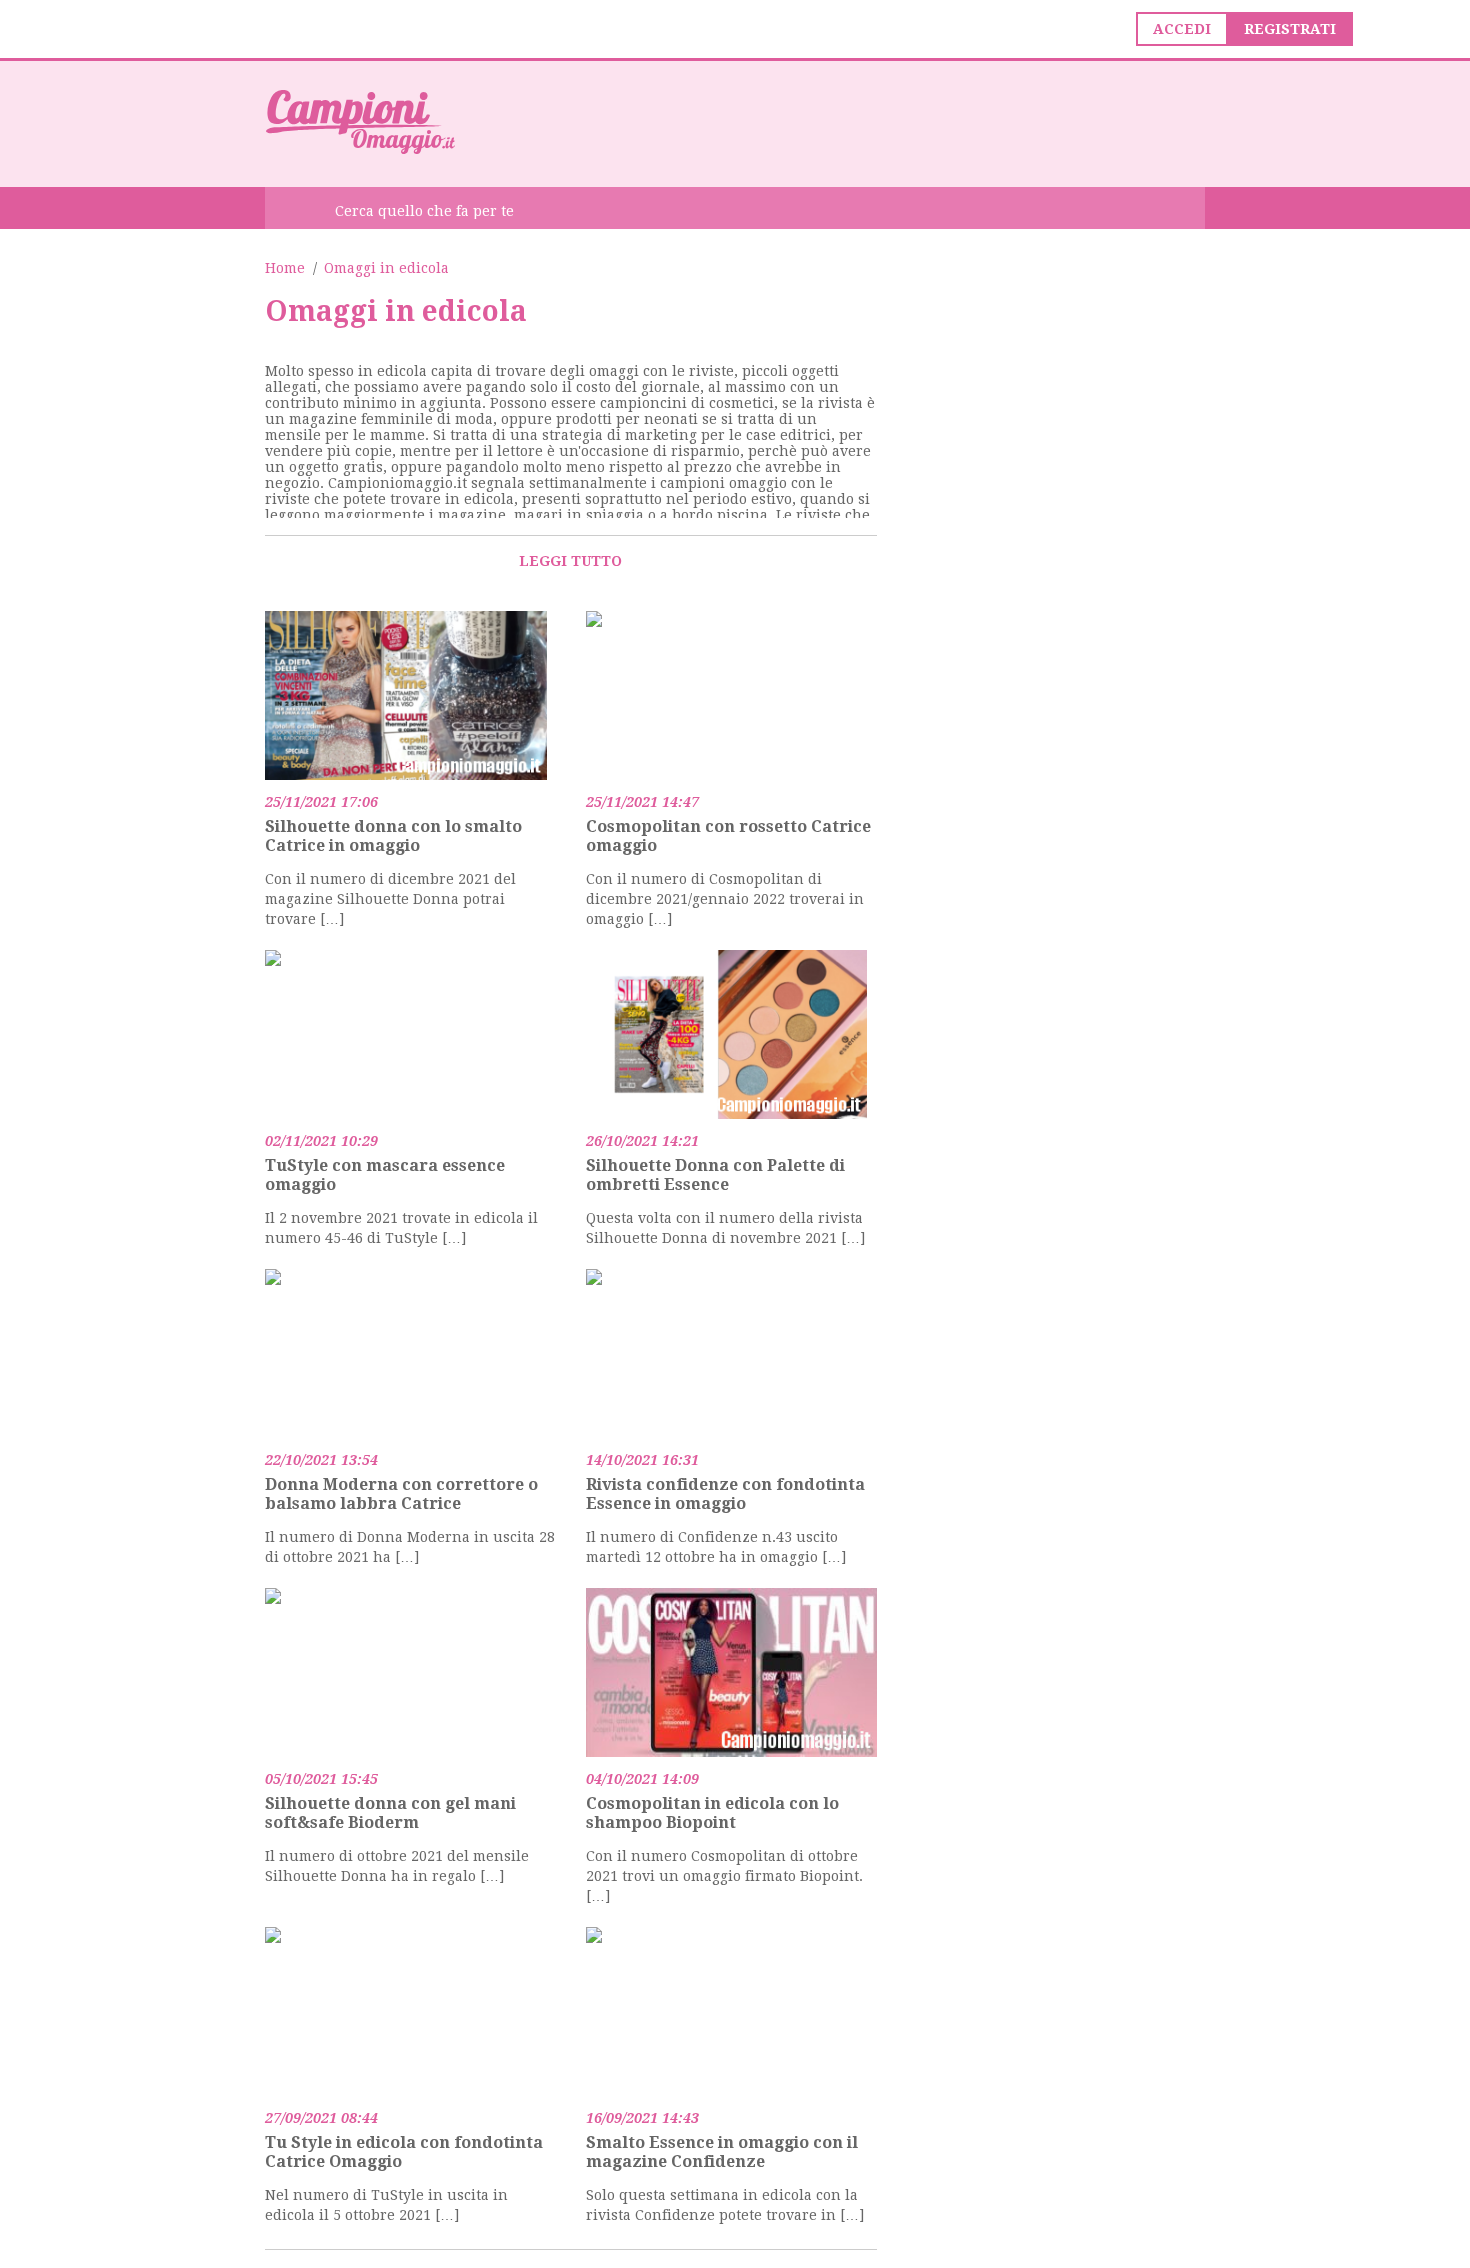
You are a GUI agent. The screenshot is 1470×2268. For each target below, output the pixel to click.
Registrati (1290, 29)
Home (285, 268)
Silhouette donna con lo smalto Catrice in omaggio (393, 836)
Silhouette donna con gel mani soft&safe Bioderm (390, 1813)
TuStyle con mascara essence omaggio (385, 1175)
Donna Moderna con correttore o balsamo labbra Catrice (401, 1494)
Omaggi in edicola (386, 268)
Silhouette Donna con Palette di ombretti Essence (715, 1175)
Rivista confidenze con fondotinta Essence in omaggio (725, 1494)
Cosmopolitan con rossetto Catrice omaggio (728, 836)
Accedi (1182, 29)
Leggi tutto (570, 561)
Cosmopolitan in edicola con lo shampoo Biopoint (712, 1813)
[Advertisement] (841, 122)
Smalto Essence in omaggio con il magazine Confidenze (722, 2152)
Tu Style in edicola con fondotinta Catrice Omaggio (404, 2152)
